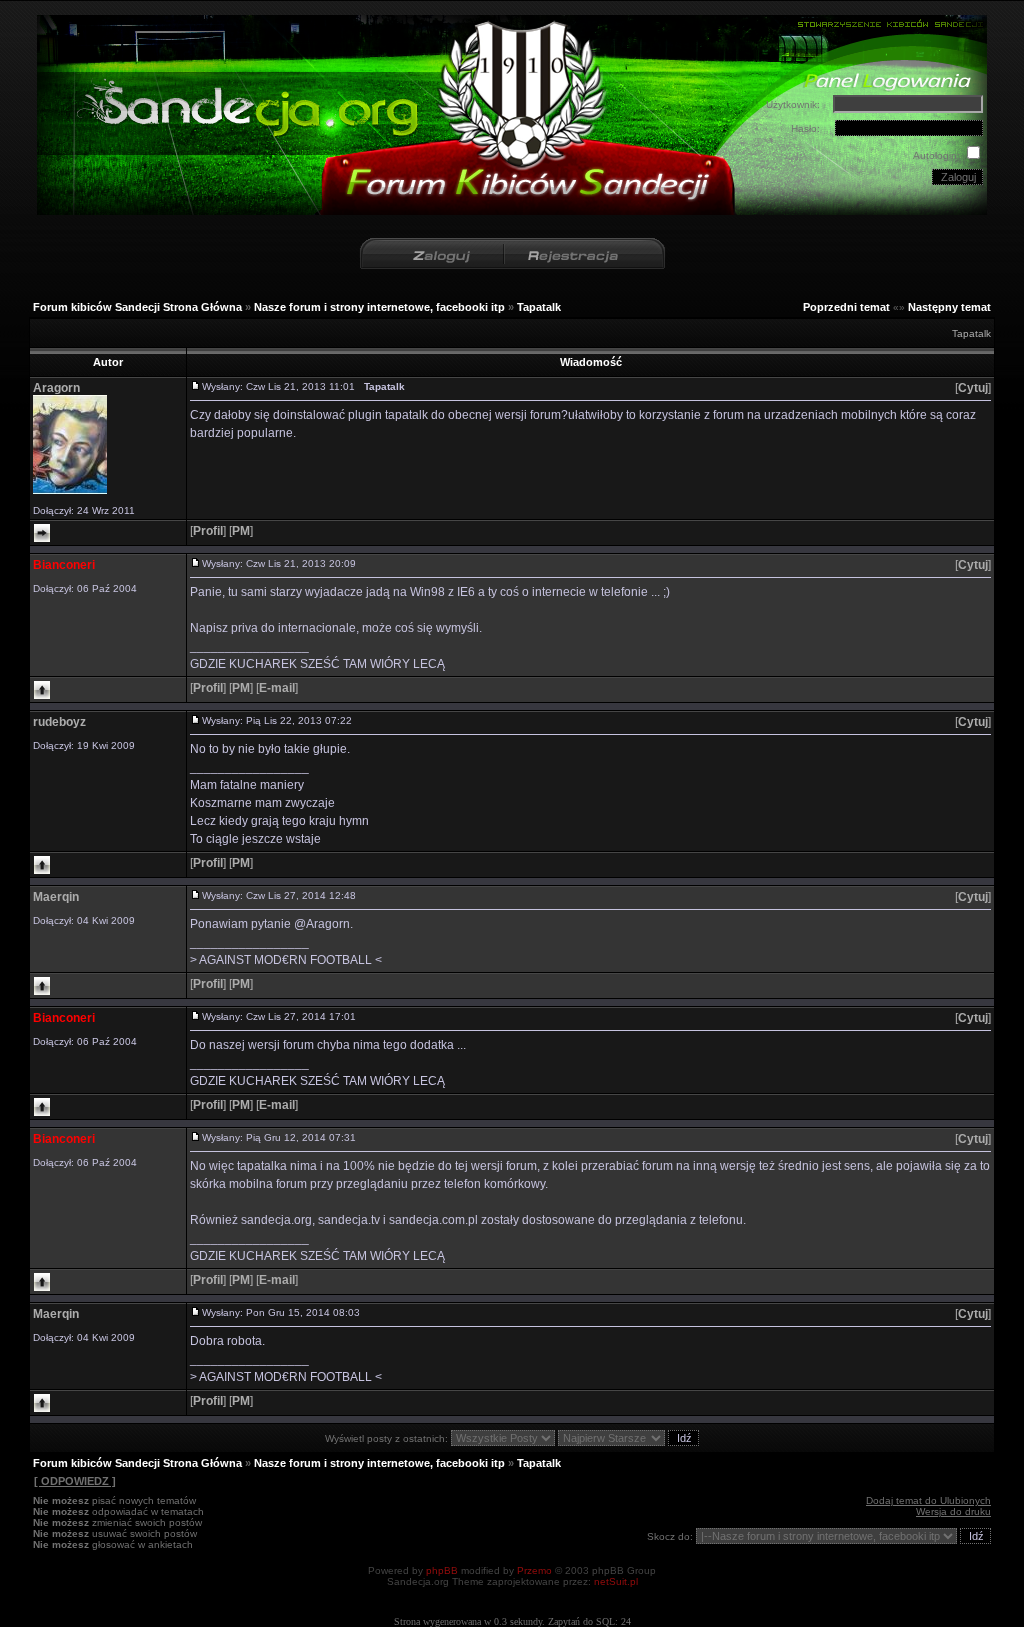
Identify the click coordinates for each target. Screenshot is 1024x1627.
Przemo (534, 1570)
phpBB (442, 1570)
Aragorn (56, 388)
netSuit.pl (616, 1581)
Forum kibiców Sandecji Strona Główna (137, 307)
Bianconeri (64, 565)
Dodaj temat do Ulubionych (928, 1500)
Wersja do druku (953, 1511)
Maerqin (56, 897)
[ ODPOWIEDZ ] (75, 1481)
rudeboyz (59, 722)
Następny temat (949, 307)
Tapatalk (539, 307)
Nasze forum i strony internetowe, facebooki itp (379, 307)
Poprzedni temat (846, 307)
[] (973, 388)
